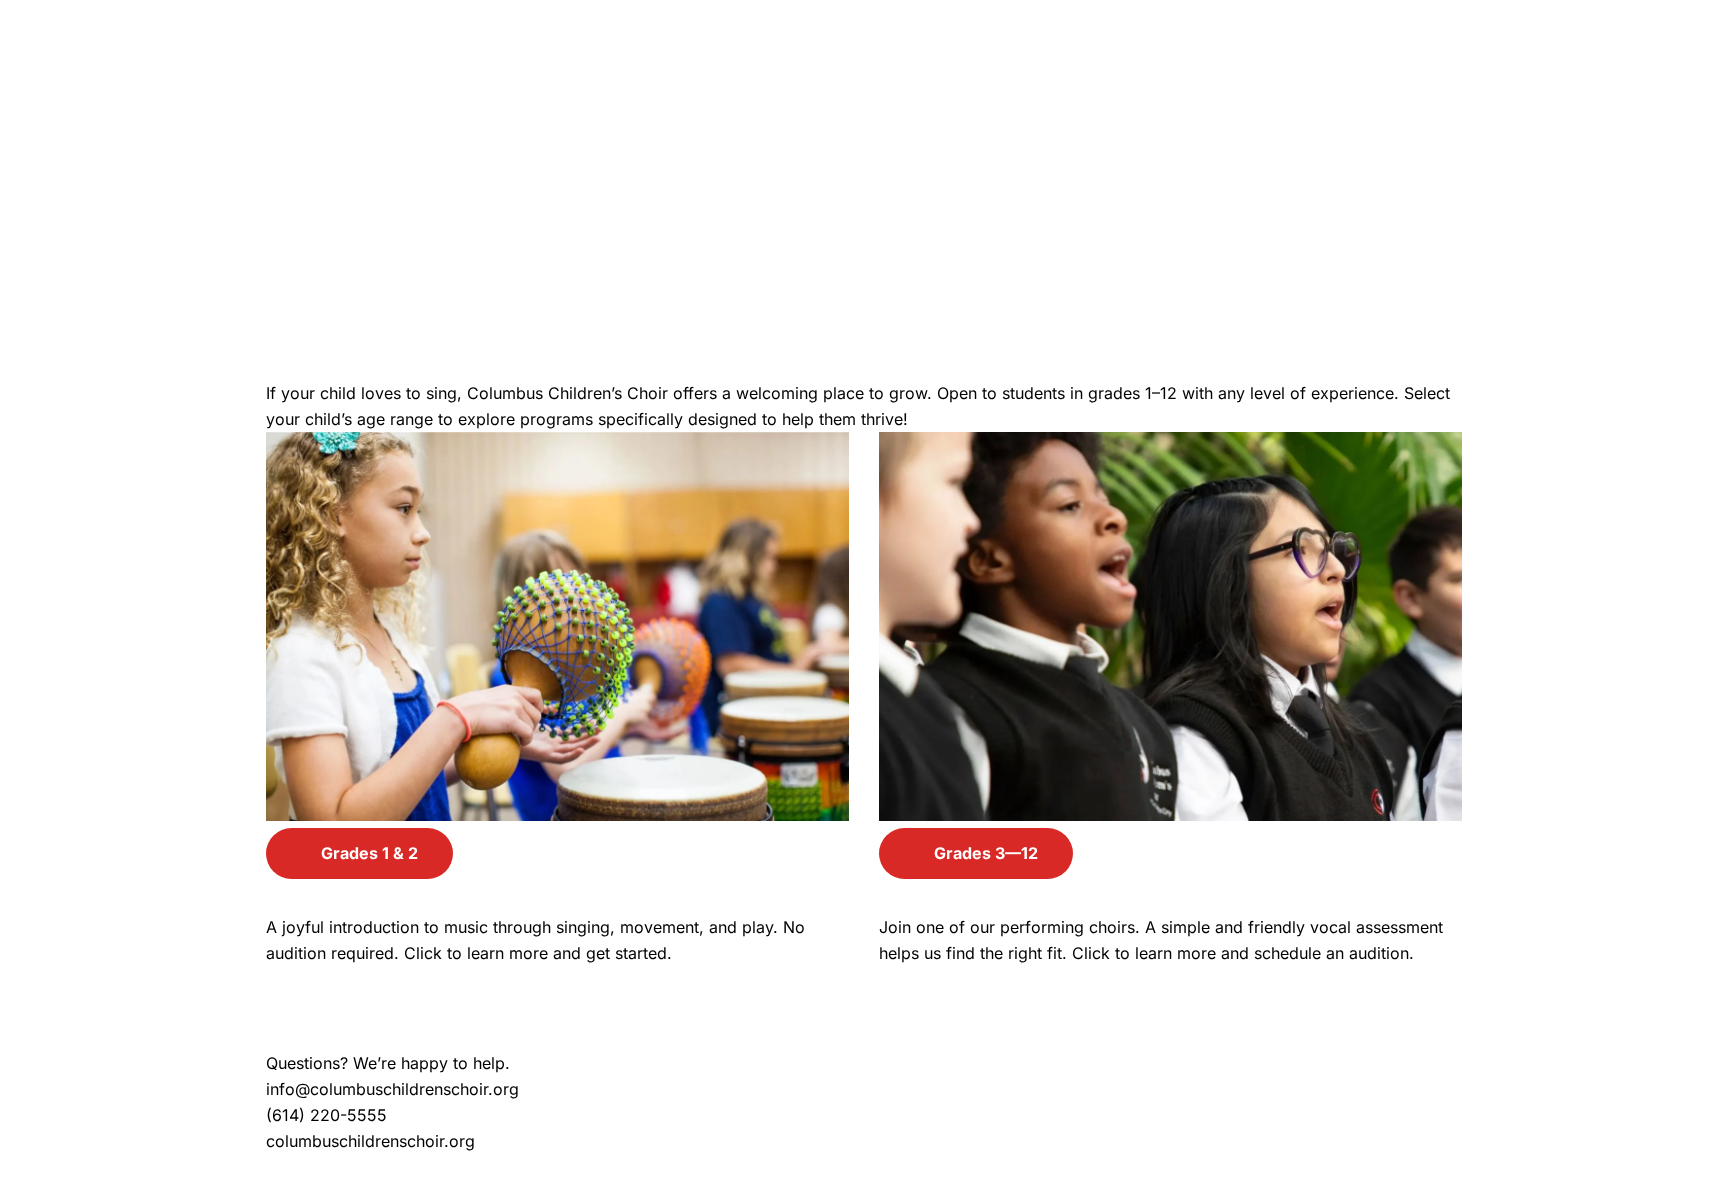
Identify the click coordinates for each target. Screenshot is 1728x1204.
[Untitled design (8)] (864, 220)
